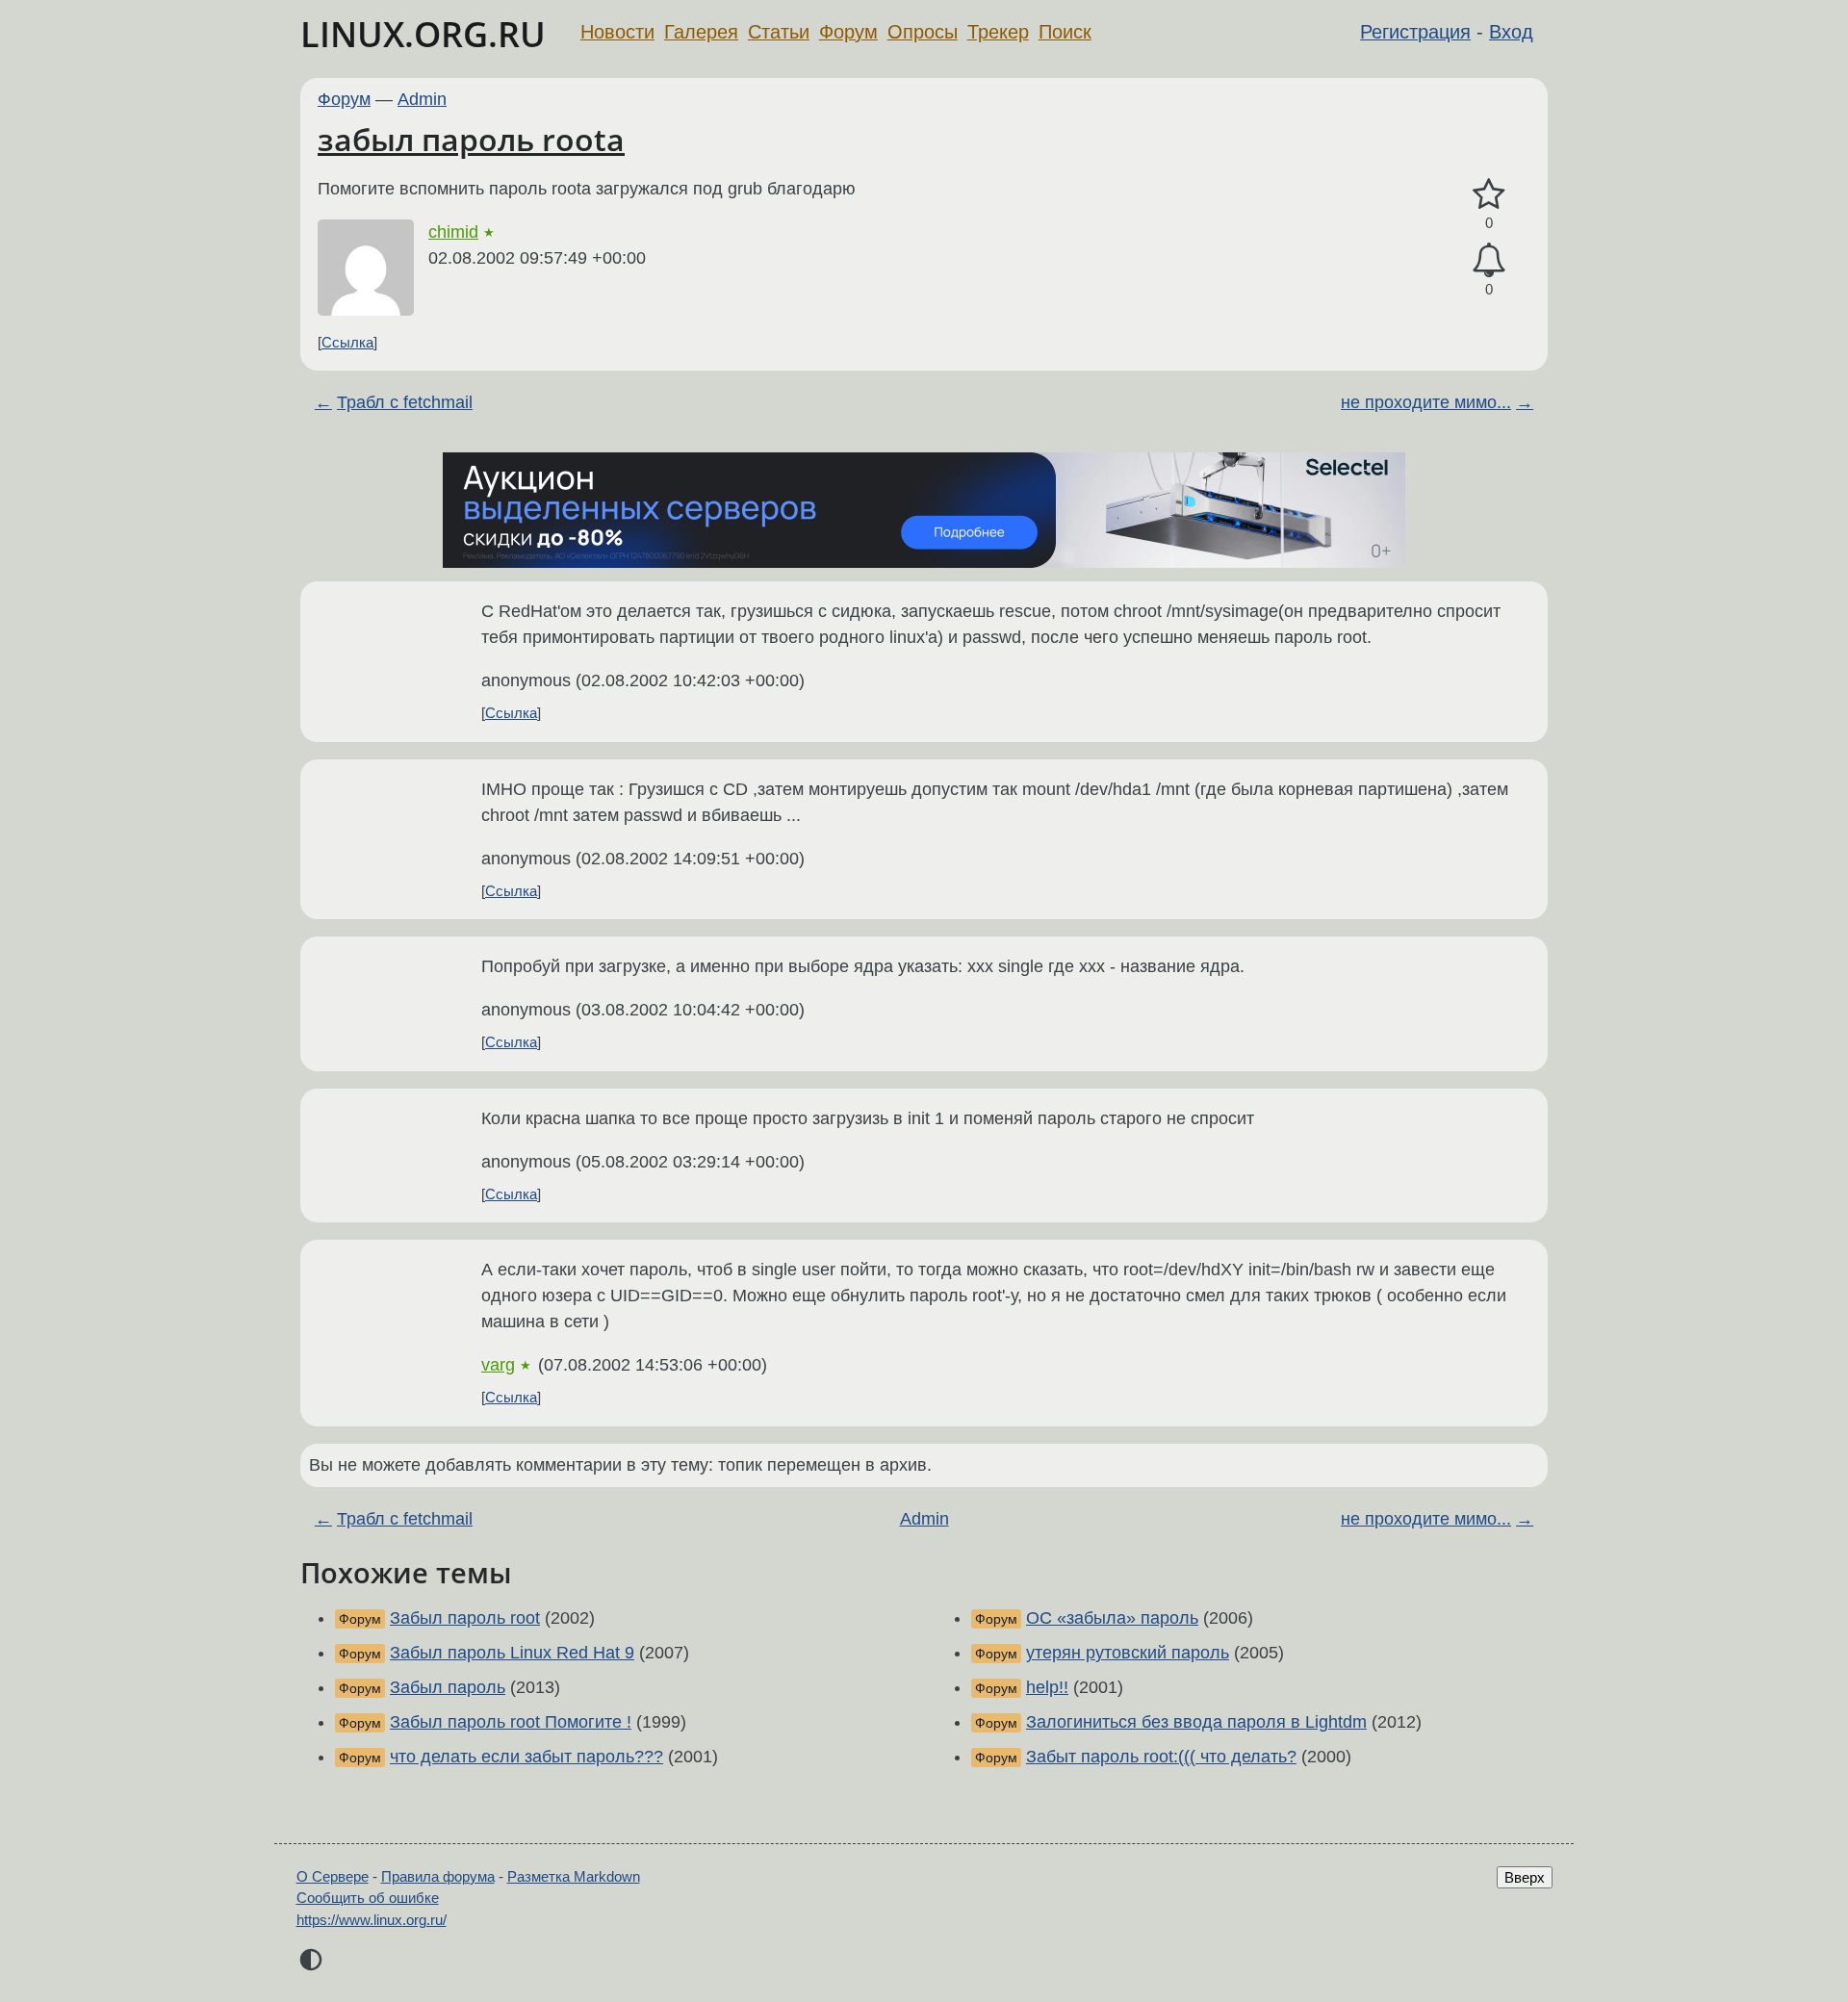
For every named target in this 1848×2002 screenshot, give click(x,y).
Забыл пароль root (465, 1618)
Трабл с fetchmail (405, 402)
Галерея (701, 32)
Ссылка (347, 342)
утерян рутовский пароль (1128, 1653)
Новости (617, 32)
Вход (1511, 32)
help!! (1047, 1687)
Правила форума (438, 1876)
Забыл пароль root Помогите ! (511, 1722)
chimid (453, 232)
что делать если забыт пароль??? (526, 1757)
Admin (422, 99)
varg (498, 1365)
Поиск (1065, 32)
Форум (848, 32)
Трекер (998, 32)
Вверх (1525, 1877)
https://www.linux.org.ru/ (372, 1920)
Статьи (779, 32)
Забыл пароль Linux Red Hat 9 (512, 1653)
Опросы (923, 32)
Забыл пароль (448, 1687)
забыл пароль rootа (471, 139)
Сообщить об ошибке (368, 1898)
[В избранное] (1489, 195)
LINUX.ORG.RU (423, 34)
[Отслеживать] (1489, 260)
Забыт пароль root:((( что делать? (1161, 1757)
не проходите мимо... (1426, 402)
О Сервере (333, 1876)
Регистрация (1415, 32)
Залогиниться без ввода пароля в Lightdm (1196, 1722)
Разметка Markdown (574, 1876)
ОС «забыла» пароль (1112, 1618)
